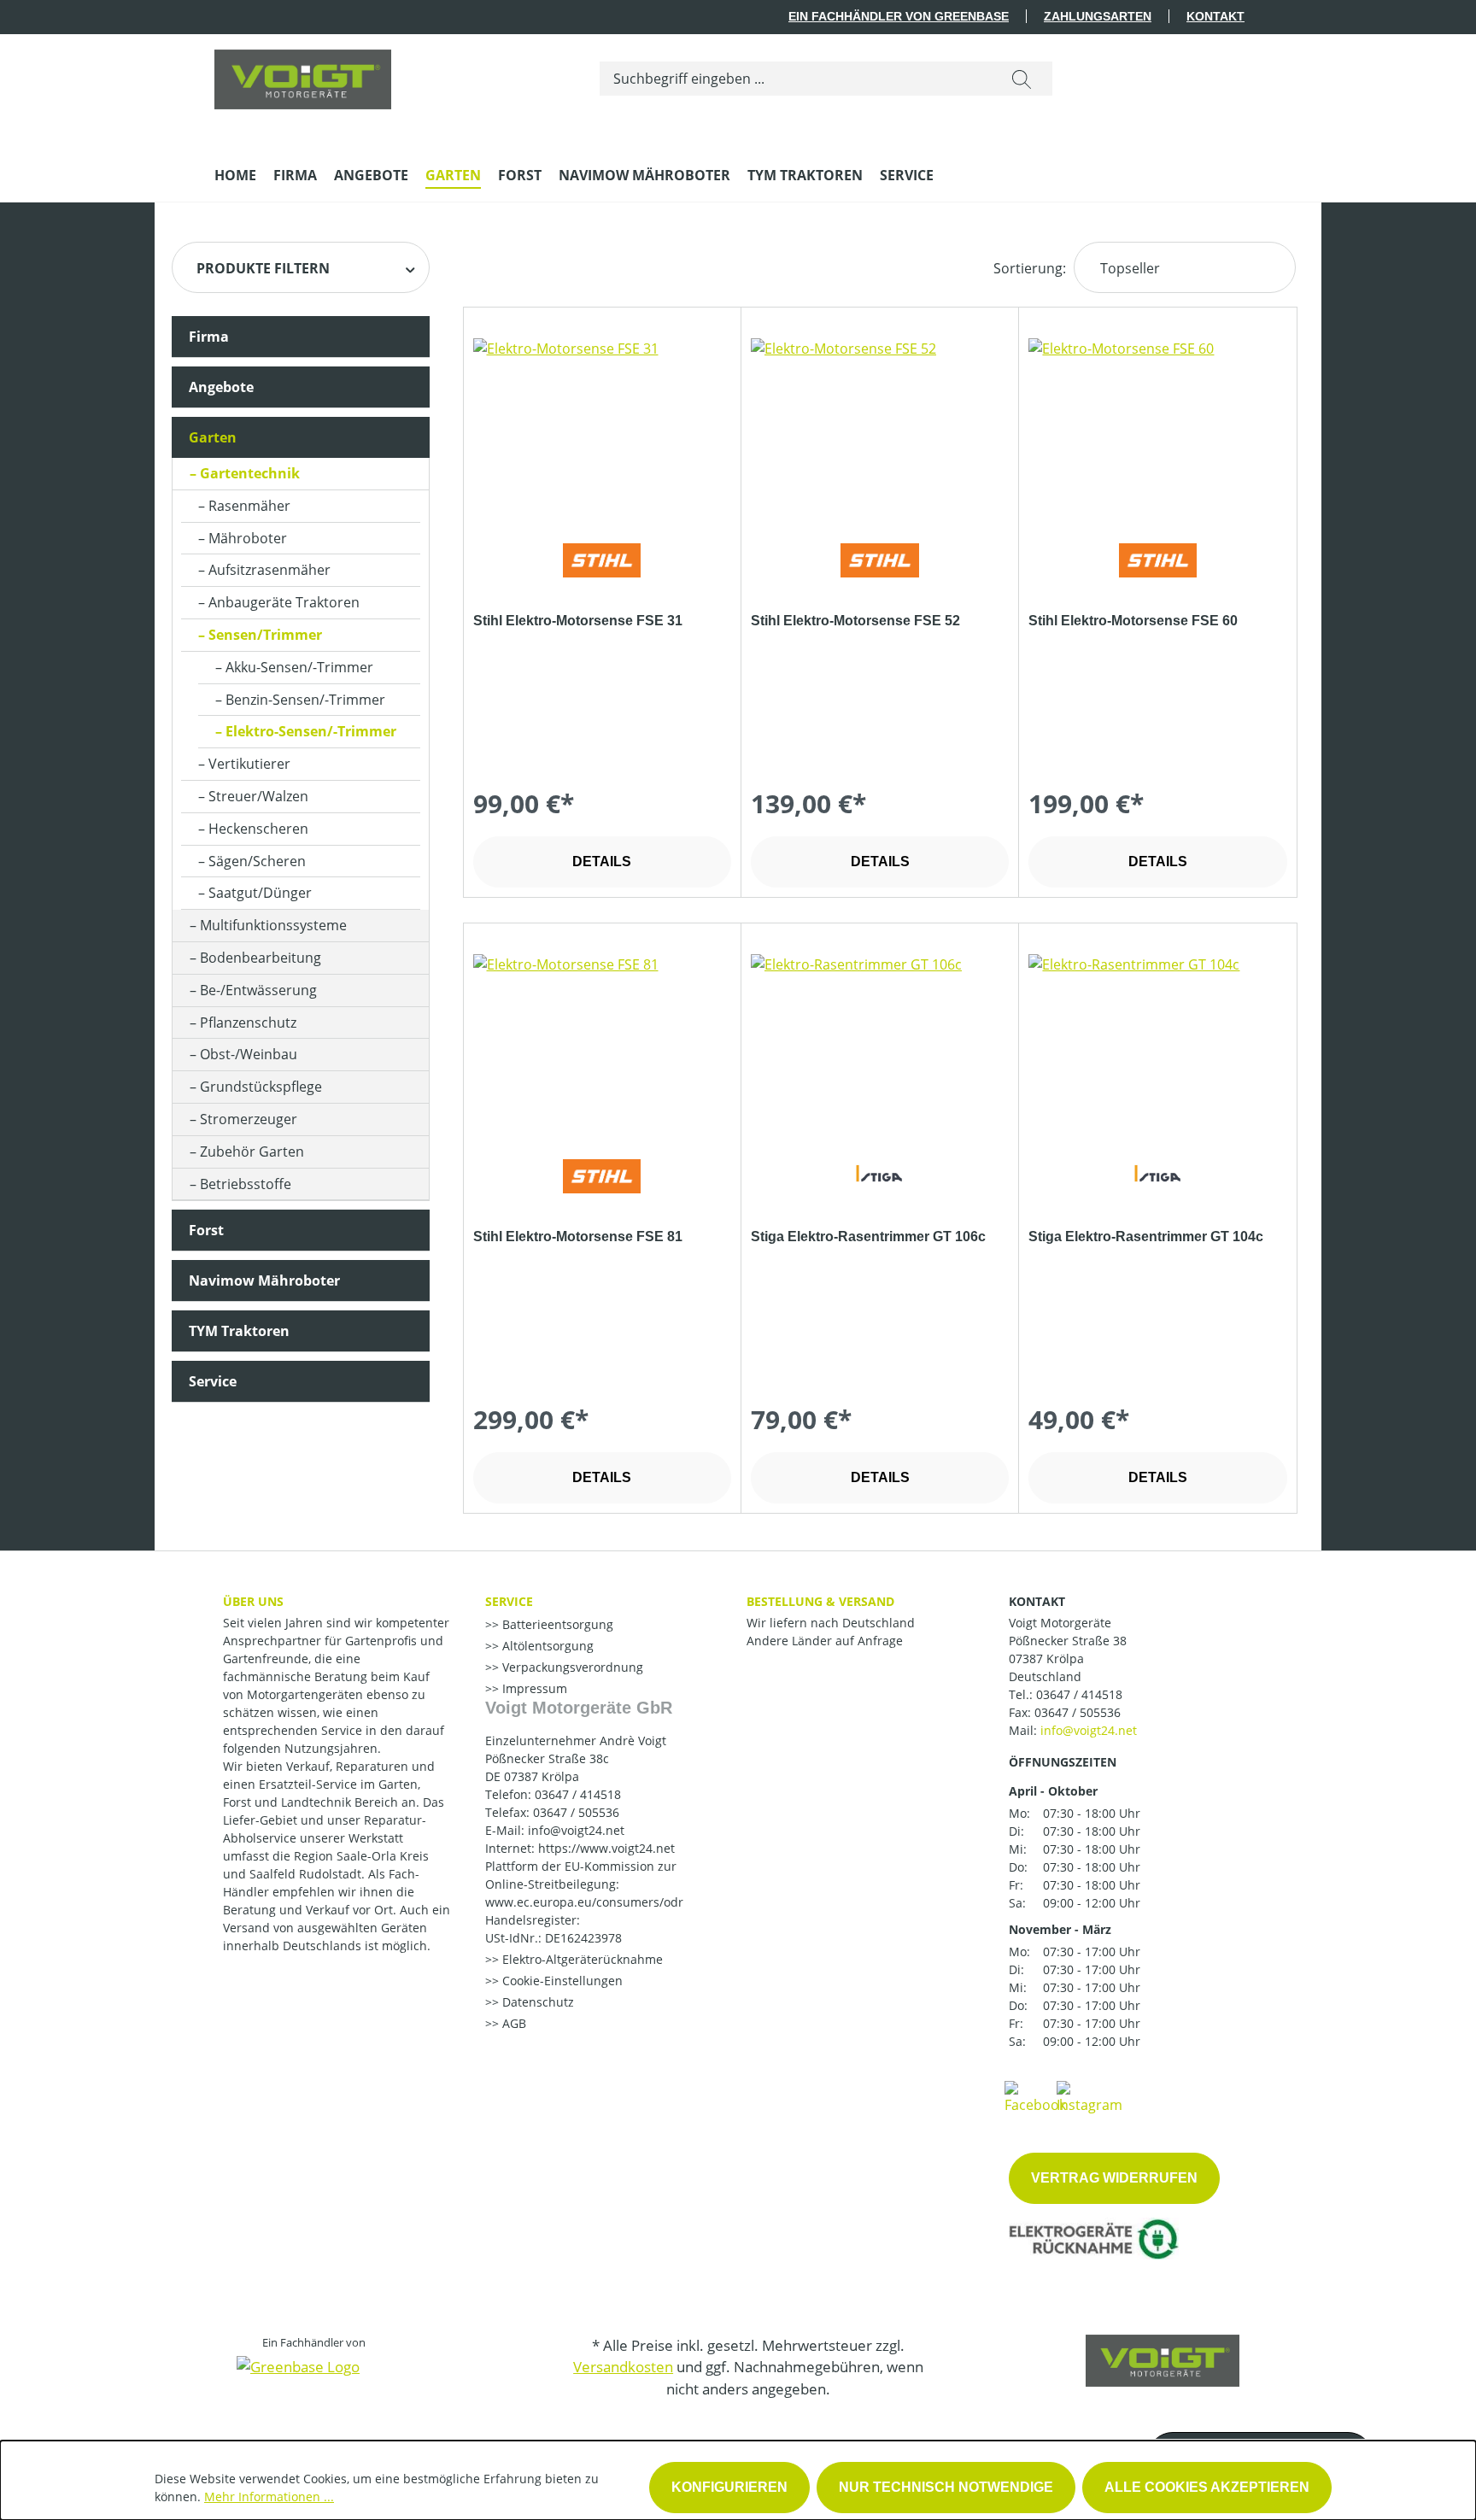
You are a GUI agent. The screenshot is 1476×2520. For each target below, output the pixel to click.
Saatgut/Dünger (260, 893)
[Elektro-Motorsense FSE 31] (602, 424)
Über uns (253, 1601)
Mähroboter (248, 538)
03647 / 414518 (1079, 1694)
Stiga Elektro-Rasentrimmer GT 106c (868, 1237)
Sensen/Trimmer (265, 635)
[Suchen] (1022, 79)
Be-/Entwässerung (258, 990)
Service (213, 1381)
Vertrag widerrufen (1114, 2178)
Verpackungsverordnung (571, 1667)
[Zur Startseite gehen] (303, 75)
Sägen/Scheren (257, 861)
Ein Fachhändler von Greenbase (899, 16)
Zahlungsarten (1098, 16)
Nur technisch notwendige (946, 2487)
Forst (206, 1230)
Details (602, 861)
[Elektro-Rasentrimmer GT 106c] (880, 1040)
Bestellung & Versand (820, 1601)
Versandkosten (623, 2367)
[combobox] (796, 79)
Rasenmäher (249, 506)
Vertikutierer (249, 764)
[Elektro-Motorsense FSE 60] (1157, 424)
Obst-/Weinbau (249, 1054)
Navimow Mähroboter (264, 1281)
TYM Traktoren (239, 1331)
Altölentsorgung (546, 1646)
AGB (512, 2023)
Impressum (533, 1688)
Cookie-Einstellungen (561, 1981)
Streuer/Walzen (258, 796)
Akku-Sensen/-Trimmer (299, 667)
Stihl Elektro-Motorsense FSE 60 (1133, 621)
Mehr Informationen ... (269, 2497)
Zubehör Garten (252, 1152)
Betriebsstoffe (246, 1184)
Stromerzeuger (249, 1119)
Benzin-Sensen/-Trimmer (305, 700)
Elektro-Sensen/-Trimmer (311, 731)
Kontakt (1215, 16)
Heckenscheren (258, 829)
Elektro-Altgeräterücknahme (581, 1959)
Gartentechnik (250, 473)
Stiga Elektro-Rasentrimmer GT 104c (1146, 1237)
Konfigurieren (729, 2487)
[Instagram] (1089, 2096)
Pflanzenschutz (248, 1023)
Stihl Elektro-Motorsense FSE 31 (578, 621)
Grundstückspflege (261, 1087)
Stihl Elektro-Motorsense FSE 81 (578, 1237)
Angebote (221, 387)
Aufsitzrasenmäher (269, 570)
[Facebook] (1035, 2096)
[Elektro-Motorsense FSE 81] (602, 1040)
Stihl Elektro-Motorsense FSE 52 (855, 621)
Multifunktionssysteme (273, 925)
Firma (209, 337)
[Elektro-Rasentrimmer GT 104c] (1157, 1040)
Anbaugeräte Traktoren (284, 602)
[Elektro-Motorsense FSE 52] (880, 424)
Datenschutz (536, 2002)
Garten (213, 437)
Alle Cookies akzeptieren (1207, 2487)
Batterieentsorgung (556, 1624)
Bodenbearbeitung (261, 958)
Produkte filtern (263, 268)
